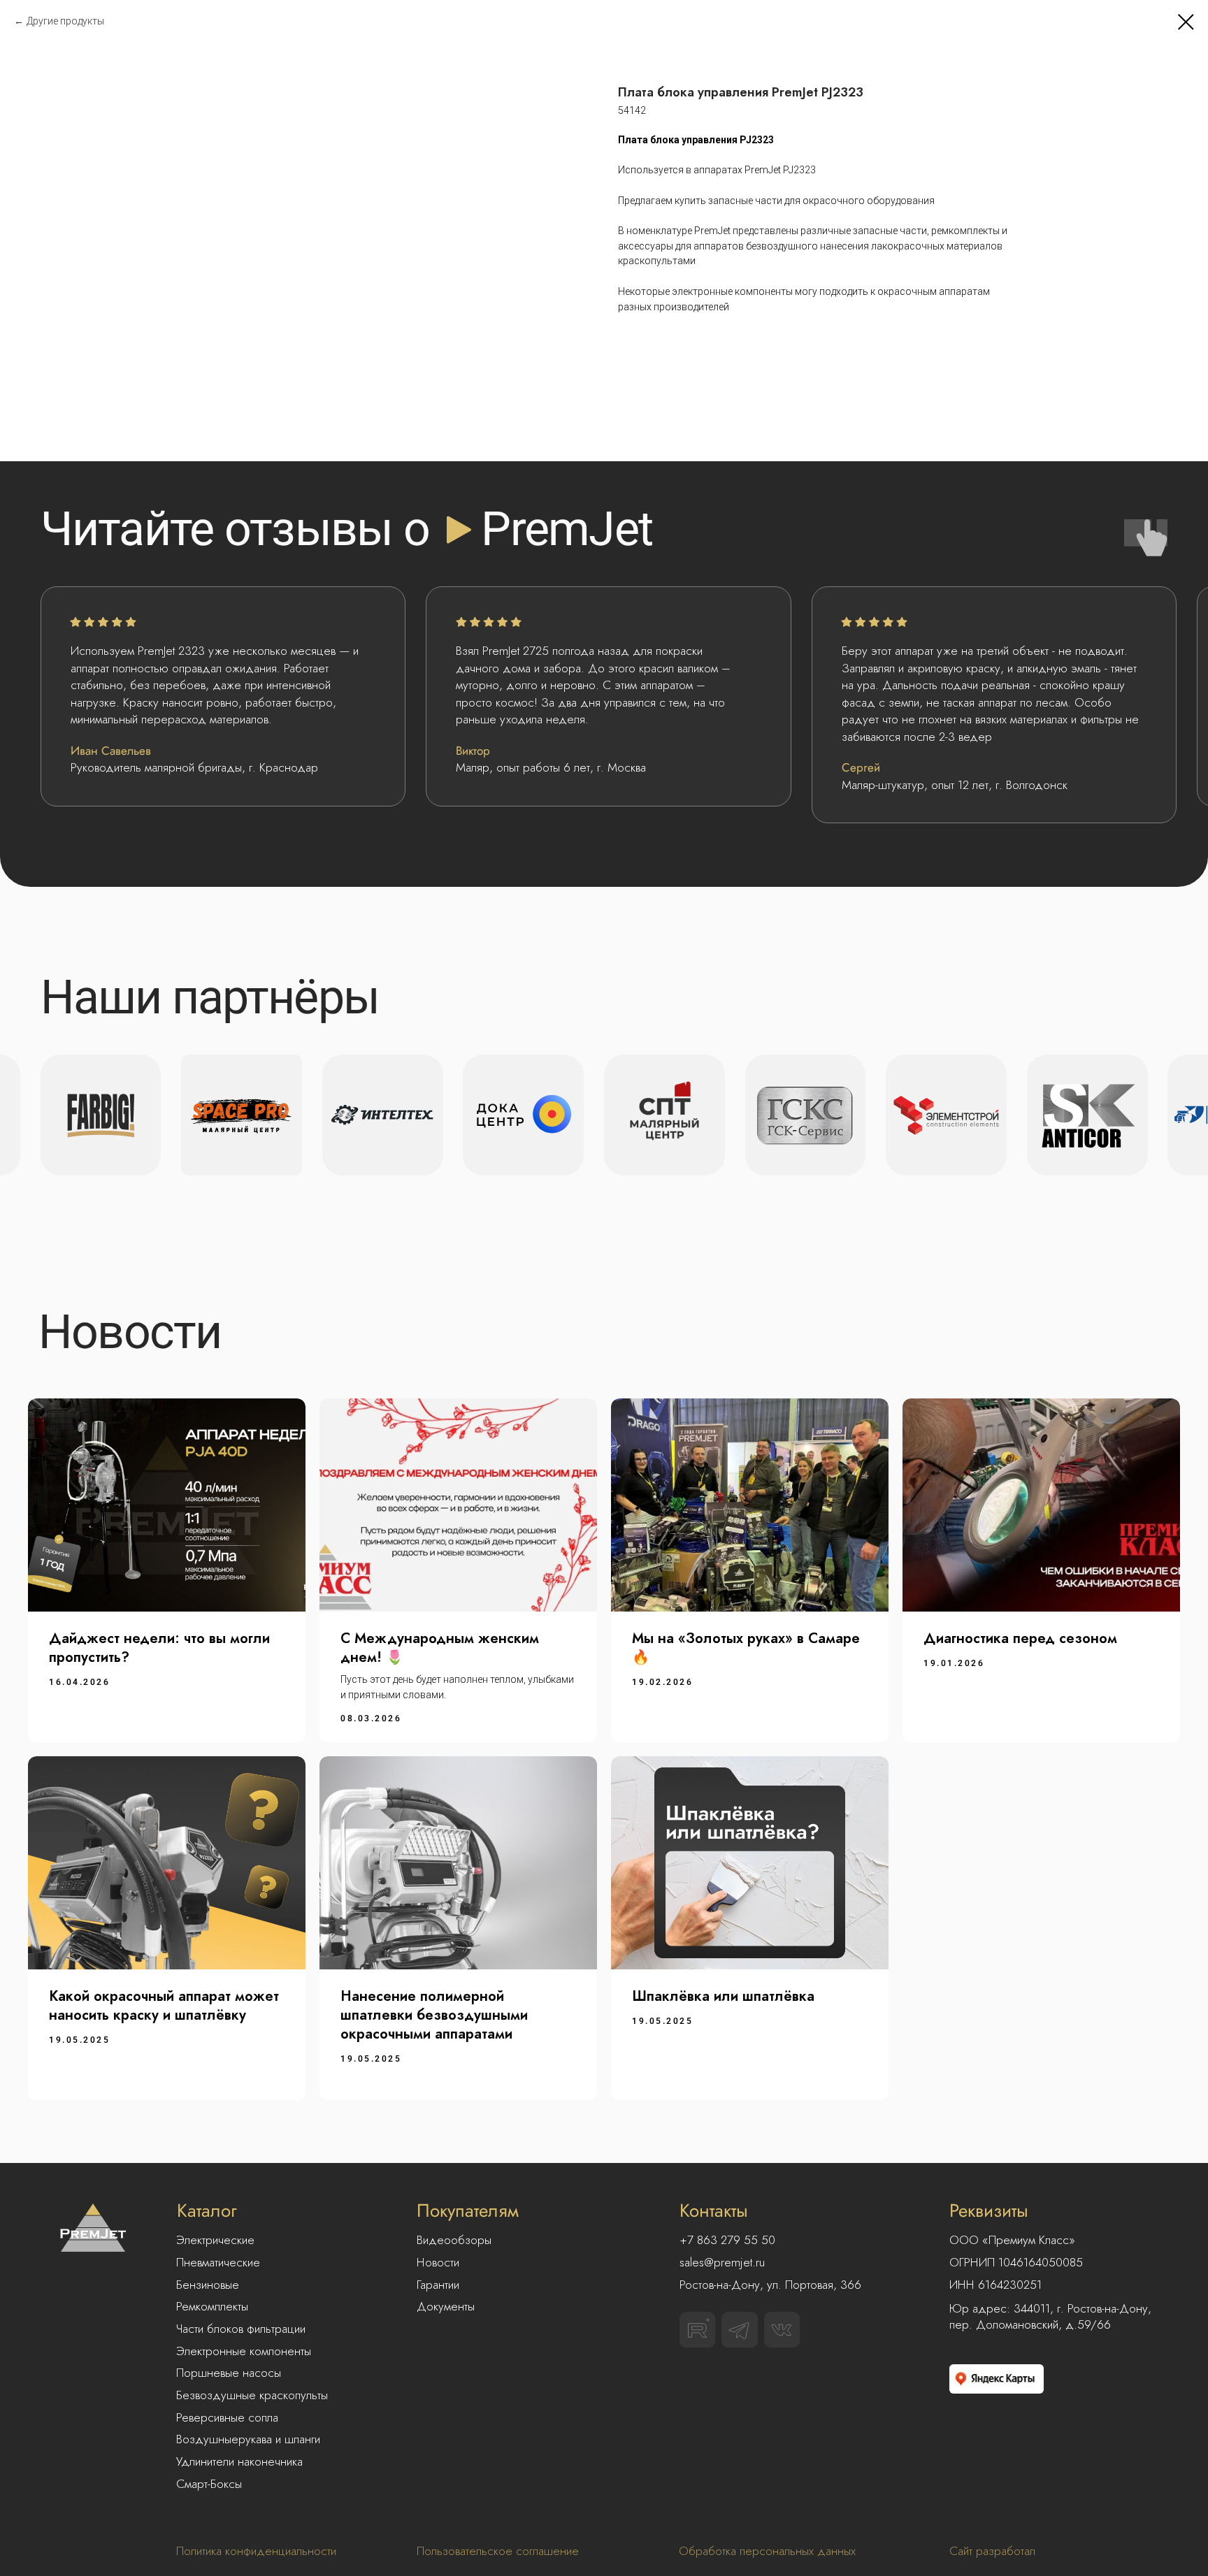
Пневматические (218, 2262)
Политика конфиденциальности (256, 2551)
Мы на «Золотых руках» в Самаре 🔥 (746, 1648)
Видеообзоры (454, 2240)
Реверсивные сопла (227, 2417)
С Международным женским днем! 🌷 (440, 1648)
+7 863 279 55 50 (727, 2240)
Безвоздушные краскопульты (252, 2395)
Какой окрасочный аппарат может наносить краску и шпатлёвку (164, 2006)
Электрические (215, 2240)
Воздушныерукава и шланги (248, 2439)
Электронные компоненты (244, 2351)
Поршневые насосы (229, 2373)
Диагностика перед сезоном (1020, 1638)
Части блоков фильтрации (241, 2329)
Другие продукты (65, 21)
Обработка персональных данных (767, 2551)
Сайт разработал (992, 2551)
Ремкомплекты (212, 2306)
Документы (446, 2306)
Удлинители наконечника (239, 2461)
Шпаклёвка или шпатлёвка (723, 1996)
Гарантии (438, 2285)
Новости (438, 2262)
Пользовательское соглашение (498, 2551)
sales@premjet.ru (722, 2262)
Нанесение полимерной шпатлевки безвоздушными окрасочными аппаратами (434, 2015)
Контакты (714, 2210)
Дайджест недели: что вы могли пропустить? (159, 1648)
